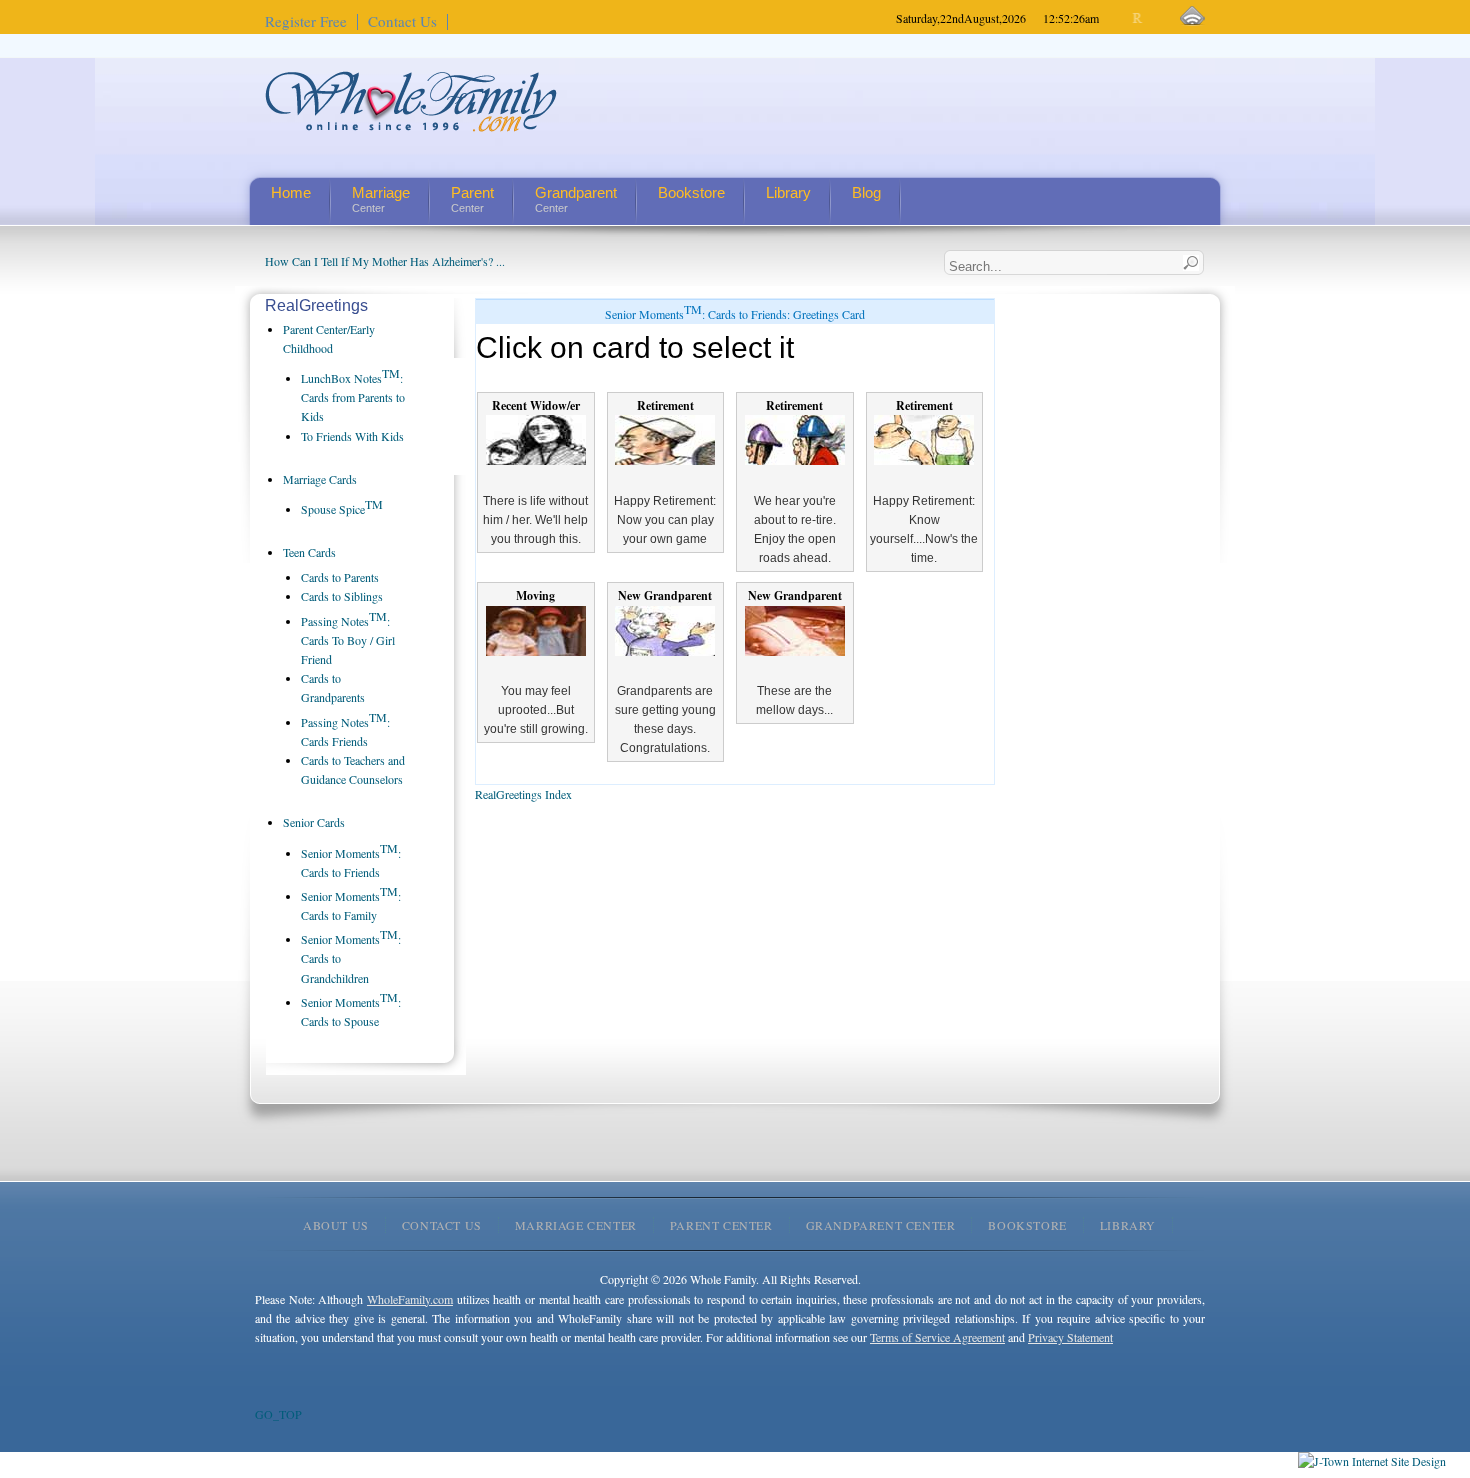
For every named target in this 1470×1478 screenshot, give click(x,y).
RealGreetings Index (523, 794)
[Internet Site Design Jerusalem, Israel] (1372, 1461)
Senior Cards (314, 822)
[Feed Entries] (1192, 16)
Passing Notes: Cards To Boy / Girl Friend (348, 640)
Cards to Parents (340, 577)
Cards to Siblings (342, 596)
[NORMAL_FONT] (1138, 18)
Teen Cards (309, 552)
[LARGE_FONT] (1155, 18)
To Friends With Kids (352, 436)
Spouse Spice (342, 509)
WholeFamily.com (410, 1299)
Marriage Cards (320, 479)
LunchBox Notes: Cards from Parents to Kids (353, 397)
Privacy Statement (1070, 1337)
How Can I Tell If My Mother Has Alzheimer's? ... (385, 261)
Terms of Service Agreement (937, 1337)
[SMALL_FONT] (1121, 18)
